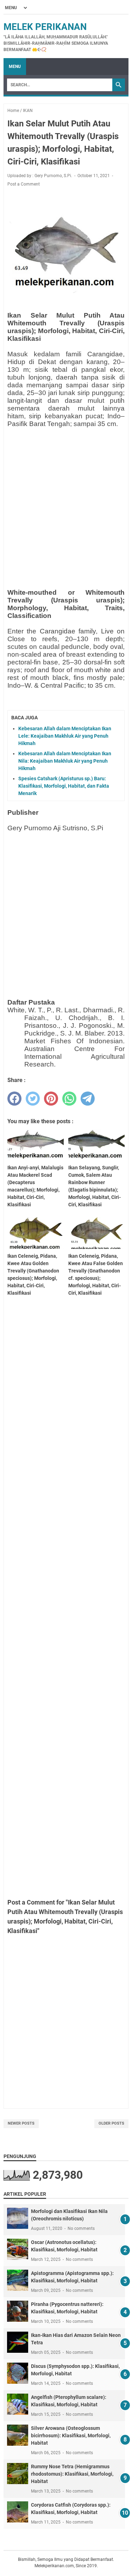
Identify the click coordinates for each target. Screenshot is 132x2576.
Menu (15, 67)
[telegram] (88, 1099)
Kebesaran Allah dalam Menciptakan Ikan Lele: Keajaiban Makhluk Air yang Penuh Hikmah (65, 736)
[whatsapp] (69, 1099)
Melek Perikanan (45, 27)
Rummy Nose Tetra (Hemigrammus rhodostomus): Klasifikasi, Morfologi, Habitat (72, 2474)
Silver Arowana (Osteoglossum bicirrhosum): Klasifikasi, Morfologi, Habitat (71, 2436)
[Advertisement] (66, 499)
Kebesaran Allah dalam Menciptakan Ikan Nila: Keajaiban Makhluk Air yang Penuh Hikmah (65, 761)
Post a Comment (24, 184)
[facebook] (14, 1099)
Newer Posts (21, 2123)
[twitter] (33, 1099)
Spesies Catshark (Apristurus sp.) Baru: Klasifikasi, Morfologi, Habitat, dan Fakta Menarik (64, 786)
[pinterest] (51, 1099)
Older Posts (111, 2123)
